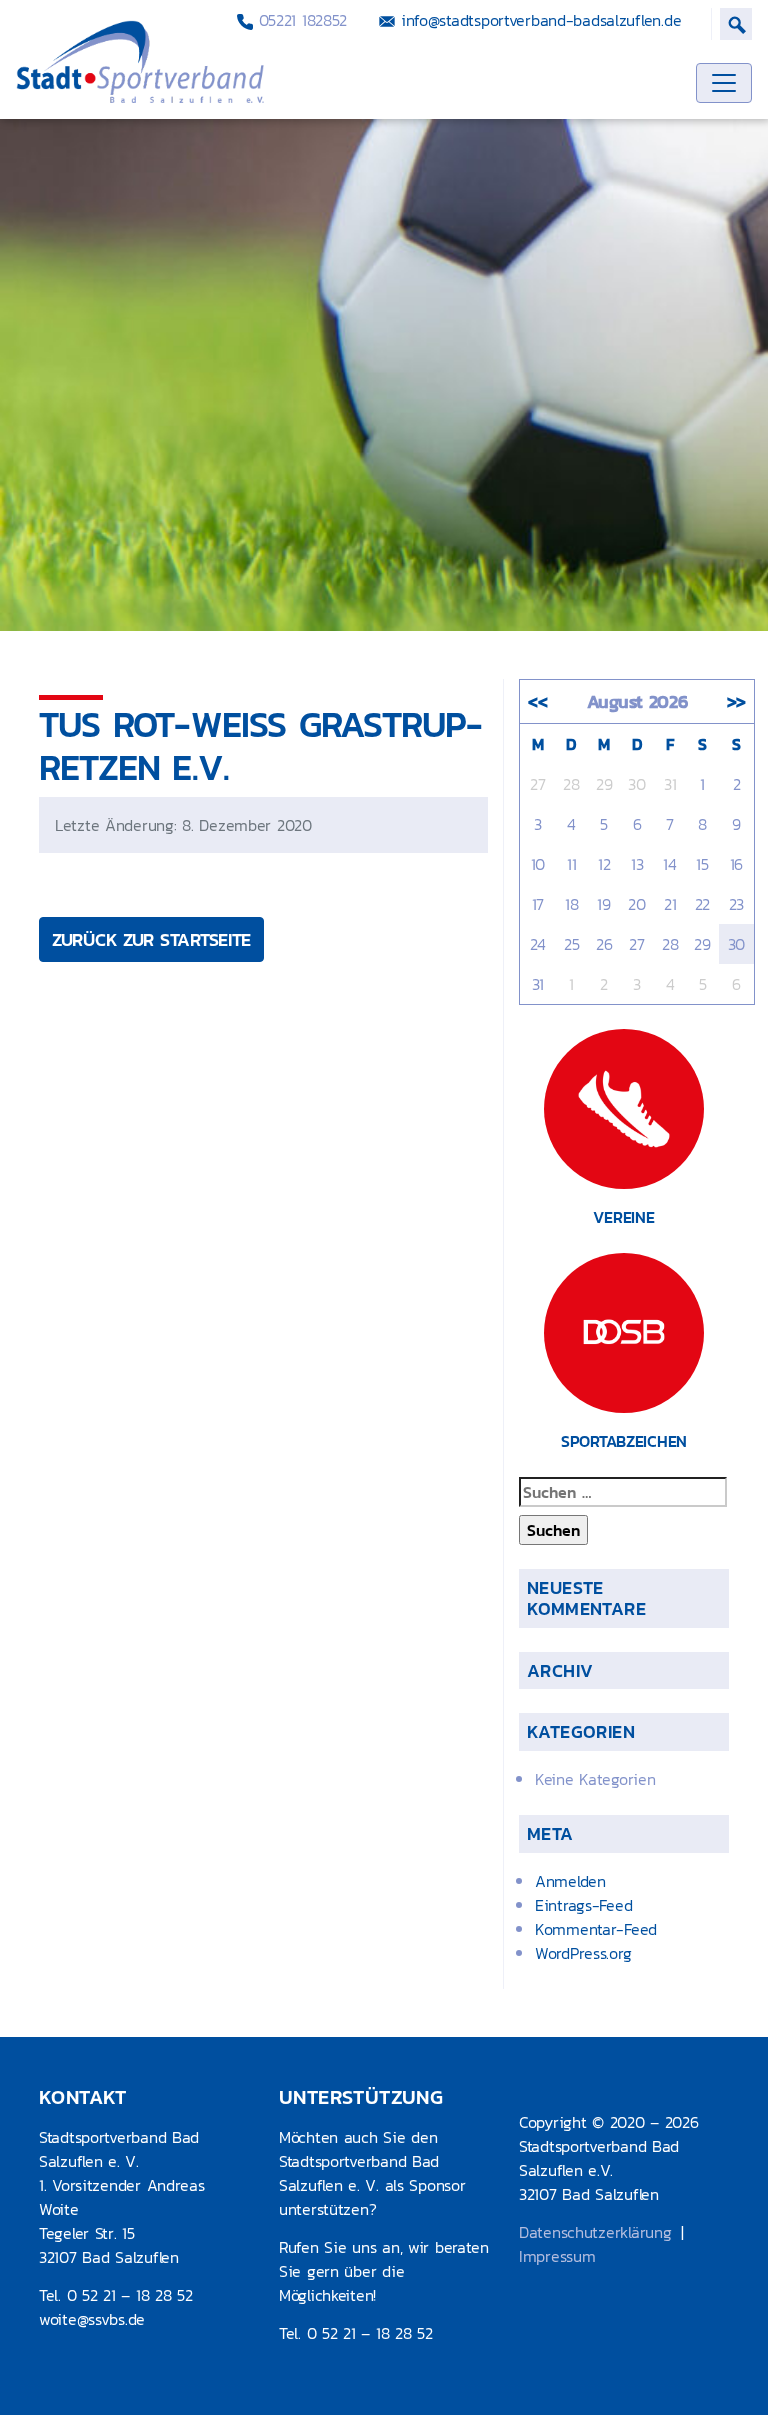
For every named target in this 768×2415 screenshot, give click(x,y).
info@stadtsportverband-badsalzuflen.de (538, 20)
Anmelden (570, 1881)
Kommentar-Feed (596, 1929)
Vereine (623, 1217)
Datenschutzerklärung (595, 2232)
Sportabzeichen (624, 1441)
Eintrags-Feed (583, 1905)
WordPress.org (583, 1953)
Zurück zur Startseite (151, 939)
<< (537, 701)
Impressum (557, 2256)
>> (736, 701)
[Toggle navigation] (724, 83)
